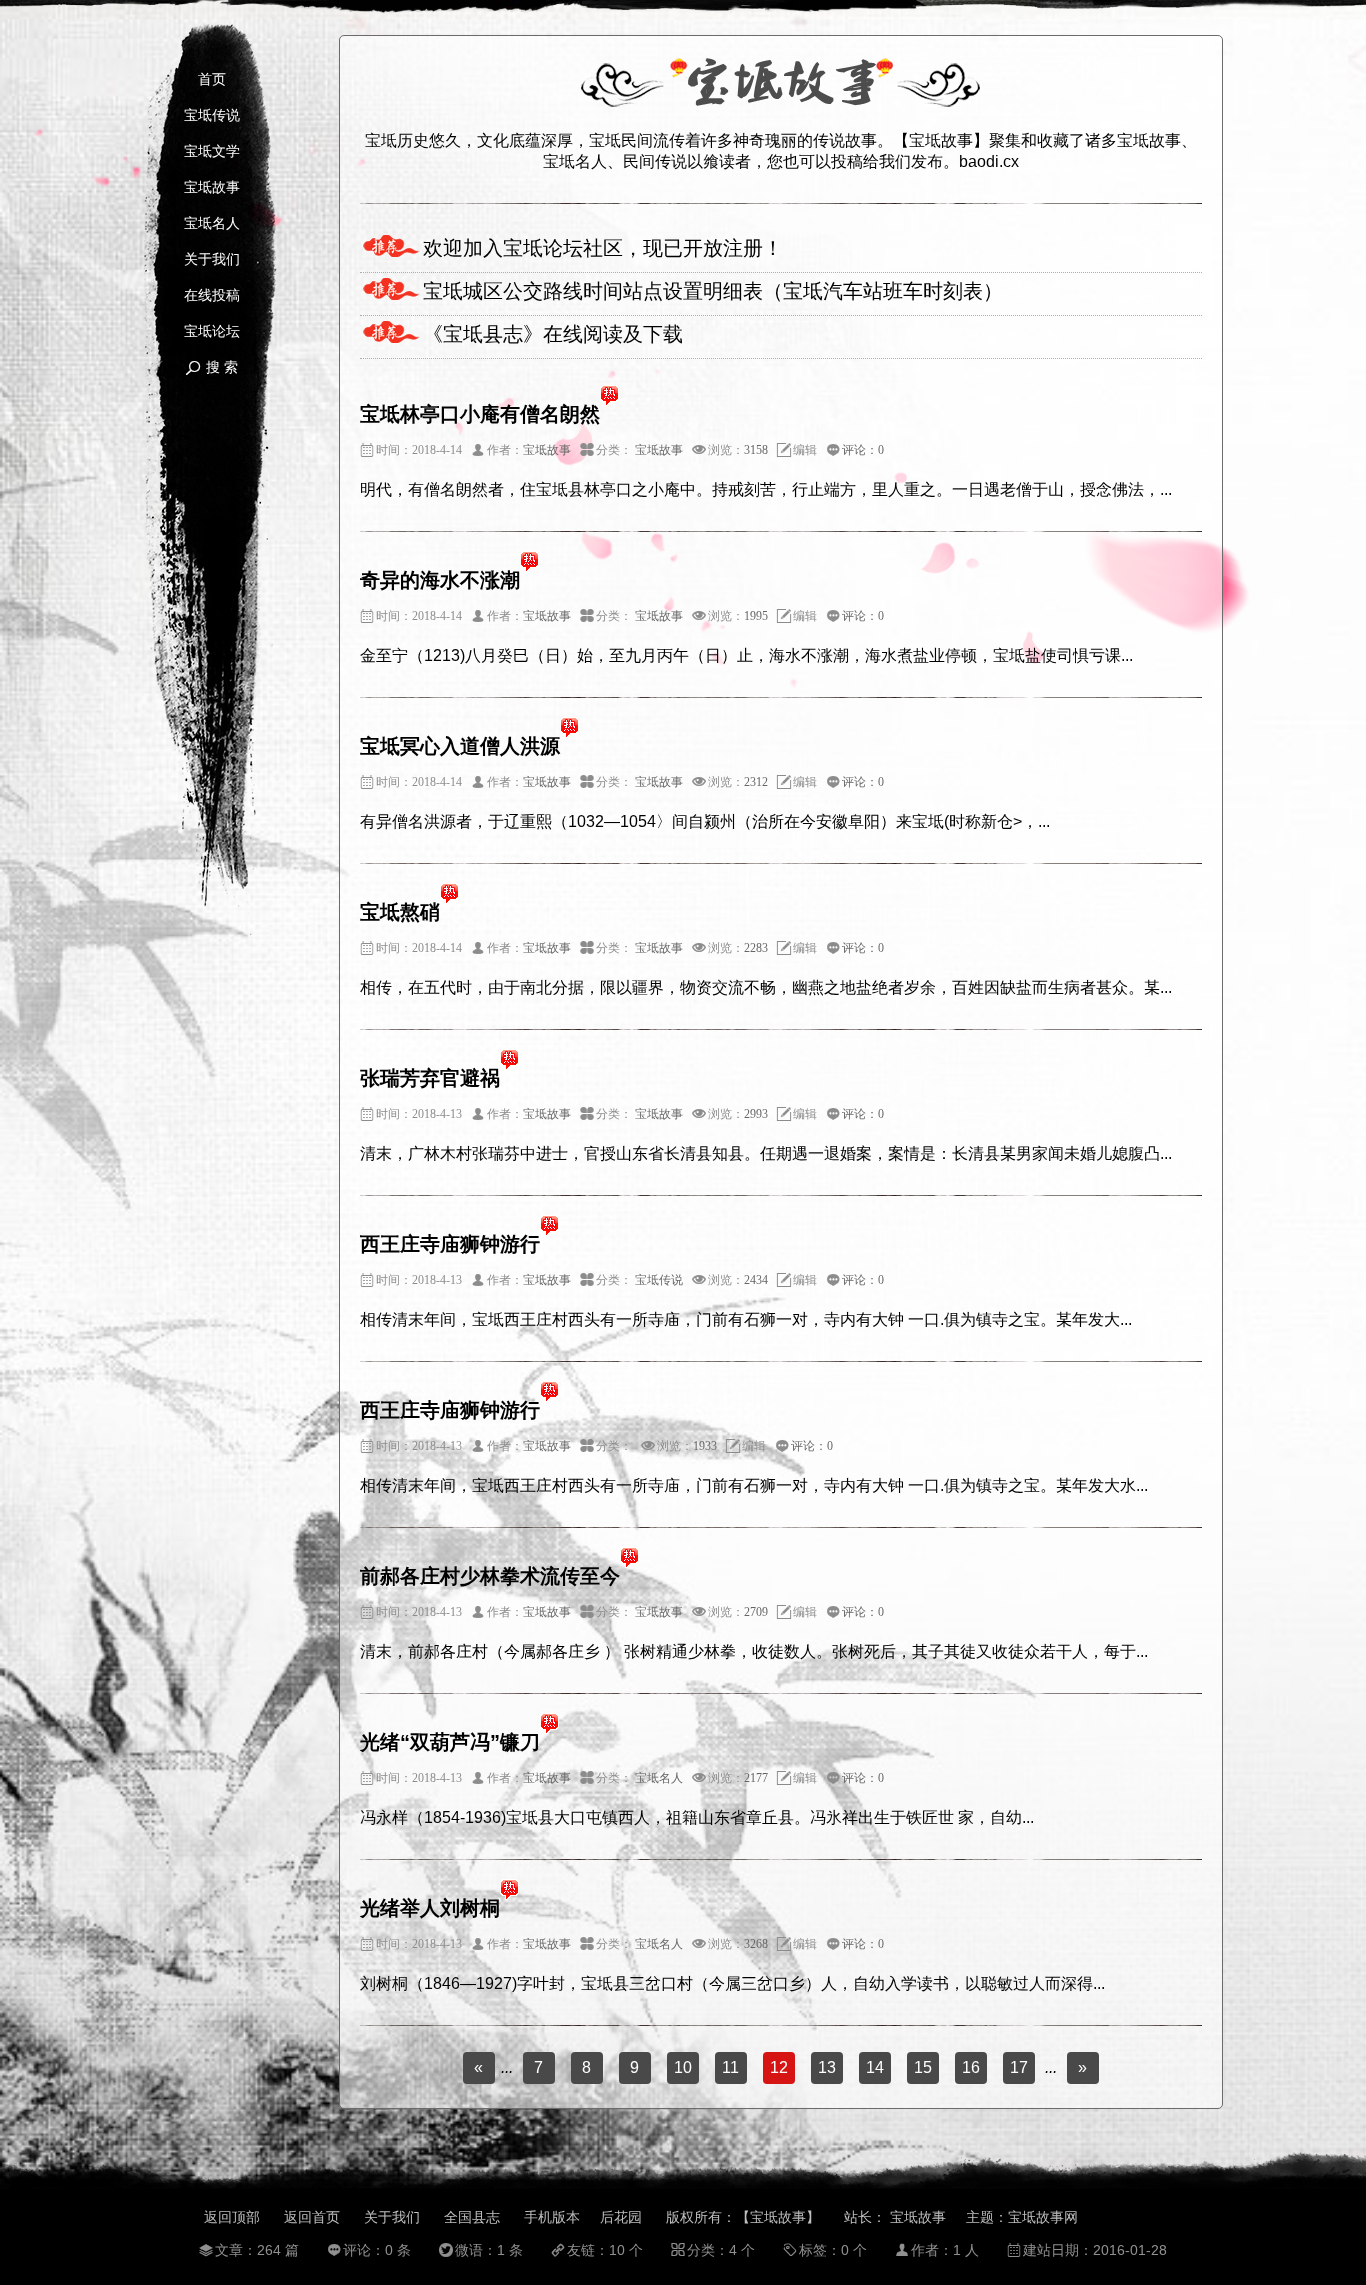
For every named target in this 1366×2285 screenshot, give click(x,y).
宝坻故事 (212, 187)
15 (923, 2067)
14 (875, 2067)
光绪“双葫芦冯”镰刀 (450, 1742)
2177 (756, 1778)
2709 (756, 1612)
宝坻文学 (212, 151)
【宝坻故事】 (778, 2217)
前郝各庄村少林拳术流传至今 (490, 1576)
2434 (756, 1280)
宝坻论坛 (212, 331)
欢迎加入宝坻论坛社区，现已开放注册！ (603, 248)
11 (730, 2067)
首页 (212, 79)
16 (971, 2067)
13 (827, 2067)
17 (1019, 2067)
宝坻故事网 (1043, 2217)
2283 (756, 948)
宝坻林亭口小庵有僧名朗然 (480, 414)
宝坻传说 (212, 115)
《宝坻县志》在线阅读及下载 (553, 334)
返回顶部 (232, 2217)
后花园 (621, 2217)
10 (683, 2067)
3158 (756, 450)
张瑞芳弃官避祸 (430, 1078)
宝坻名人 (212, 223)
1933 (705, 1446)
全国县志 (472, 2217)
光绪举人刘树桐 (430, 1908)
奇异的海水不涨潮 (440, 580)
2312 (756, 782)
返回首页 (312, 2217)
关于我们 (212, 259)
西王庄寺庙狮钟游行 (450, 1244)
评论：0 (863, 450)
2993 (756, 1114)
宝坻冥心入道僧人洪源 (460, 746)
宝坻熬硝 (400, 912)
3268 (756, 1944)
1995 (756, 616)
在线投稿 (212, 295)
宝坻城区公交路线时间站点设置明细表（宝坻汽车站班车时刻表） (713, 291)
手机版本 (552, 2217)
